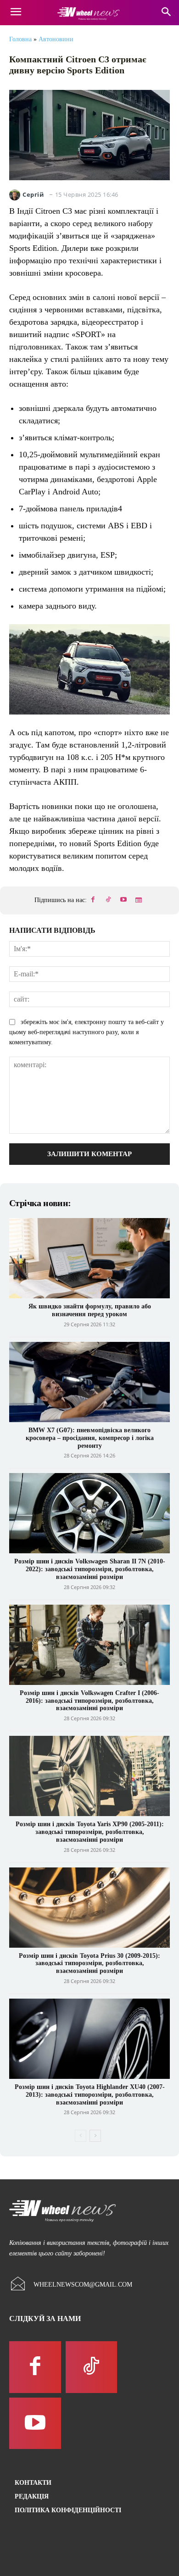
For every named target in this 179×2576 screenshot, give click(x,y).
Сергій (33, 195)
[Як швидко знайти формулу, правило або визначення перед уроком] (89, 1258)
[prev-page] (81, 2136)
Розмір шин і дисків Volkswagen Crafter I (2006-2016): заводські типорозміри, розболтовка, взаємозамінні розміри (89, 1701)
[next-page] (95, 2136)
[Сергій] (16, 195)
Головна (20, 39)
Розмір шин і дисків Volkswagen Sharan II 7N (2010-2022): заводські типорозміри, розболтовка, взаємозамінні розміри (90, 1569)
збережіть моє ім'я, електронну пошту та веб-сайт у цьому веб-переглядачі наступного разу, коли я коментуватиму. (87, 1032)
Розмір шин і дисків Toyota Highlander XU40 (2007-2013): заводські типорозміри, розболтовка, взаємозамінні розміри (90, 2095)
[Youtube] (123, 900)
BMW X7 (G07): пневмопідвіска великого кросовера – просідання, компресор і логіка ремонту (90, 1438)
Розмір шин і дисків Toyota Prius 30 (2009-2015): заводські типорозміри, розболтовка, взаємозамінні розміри (89, 1964)
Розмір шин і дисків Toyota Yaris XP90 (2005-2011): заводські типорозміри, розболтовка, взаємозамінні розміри (90, 1832)
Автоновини (56, 39)
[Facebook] (93, 900)
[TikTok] (108, 900)
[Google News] (139, 900)
